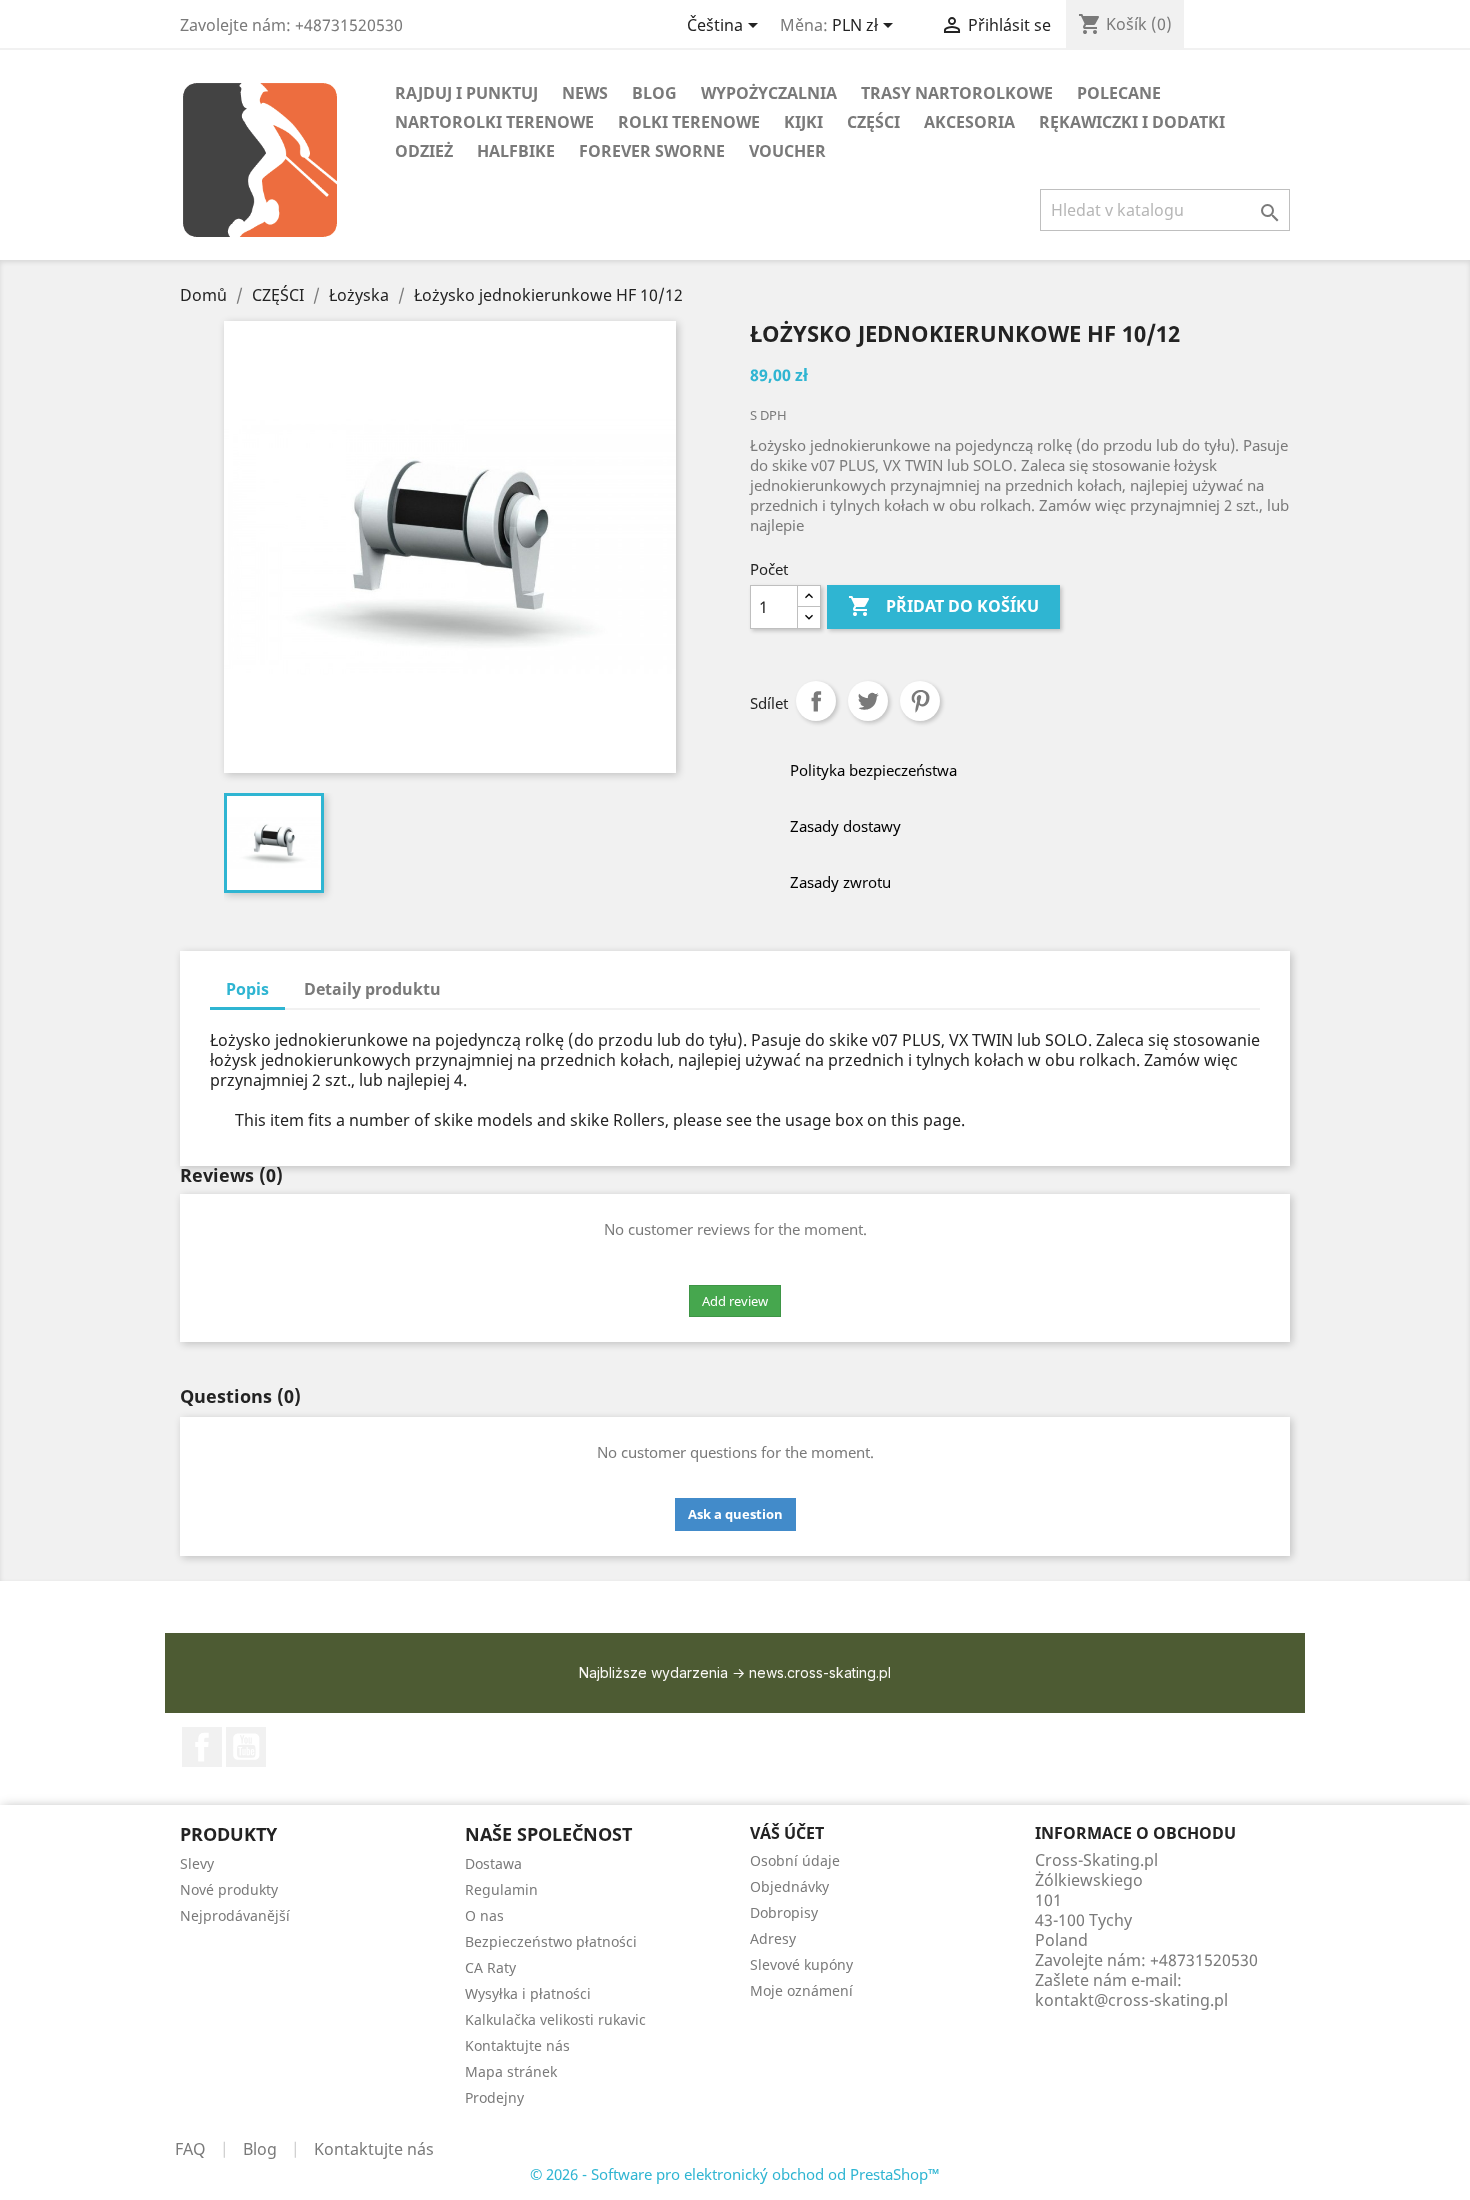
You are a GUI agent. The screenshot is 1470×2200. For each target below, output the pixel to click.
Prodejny (494, 2097)
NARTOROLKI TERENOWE (494, 122)
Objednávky (789, 1886)
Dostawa (493, 1863)
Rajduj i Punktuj (466, 93)
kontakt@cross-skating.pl (1131, 2000)
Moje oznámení (801, 1990)
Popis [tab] (247, 989)
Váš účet (787, 1833)
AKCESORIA (969, 122)
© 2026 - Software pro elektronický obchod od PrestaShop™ (735, 2174)
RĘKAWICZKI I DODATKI (1132, 122)
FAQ (190, 2149)
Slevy (197, 1863)
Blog (260, 2149)
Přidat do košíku (943, 606)
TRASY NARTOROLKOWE (957, 93)
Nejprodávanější (235, 1915)
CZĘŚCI (873, 122)
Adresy (773, 1938)
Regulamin (501, 1889)
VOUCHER (787, 151)
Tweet (868, 701)
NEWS (585, 93)
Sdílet (816, 701)
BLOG (654, 93)
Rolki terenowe (689, 122)
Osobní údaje (795, 1860)
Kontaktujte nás (517, 2045)
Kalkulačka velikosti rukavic (555, 2019)
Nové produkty (229, 1889)
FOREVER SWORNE (652, 151)
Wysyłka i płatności (528, 1993)
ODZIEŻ (424, 151)
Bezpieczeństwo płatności (551, 1941)
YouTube (246, 1747)
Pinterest (920, 701)
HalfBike (516, 151)
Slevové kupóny (801, 1964)
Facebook (202, 1747)
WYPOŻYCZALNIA (769, 93)
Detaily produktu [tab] (372, 989)
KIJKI (803, 122)
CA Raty (490, 1967)
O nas (484, 1915)
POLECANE (1119, 93)
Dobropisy (784, 1912)
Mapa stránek (511, 2071)
